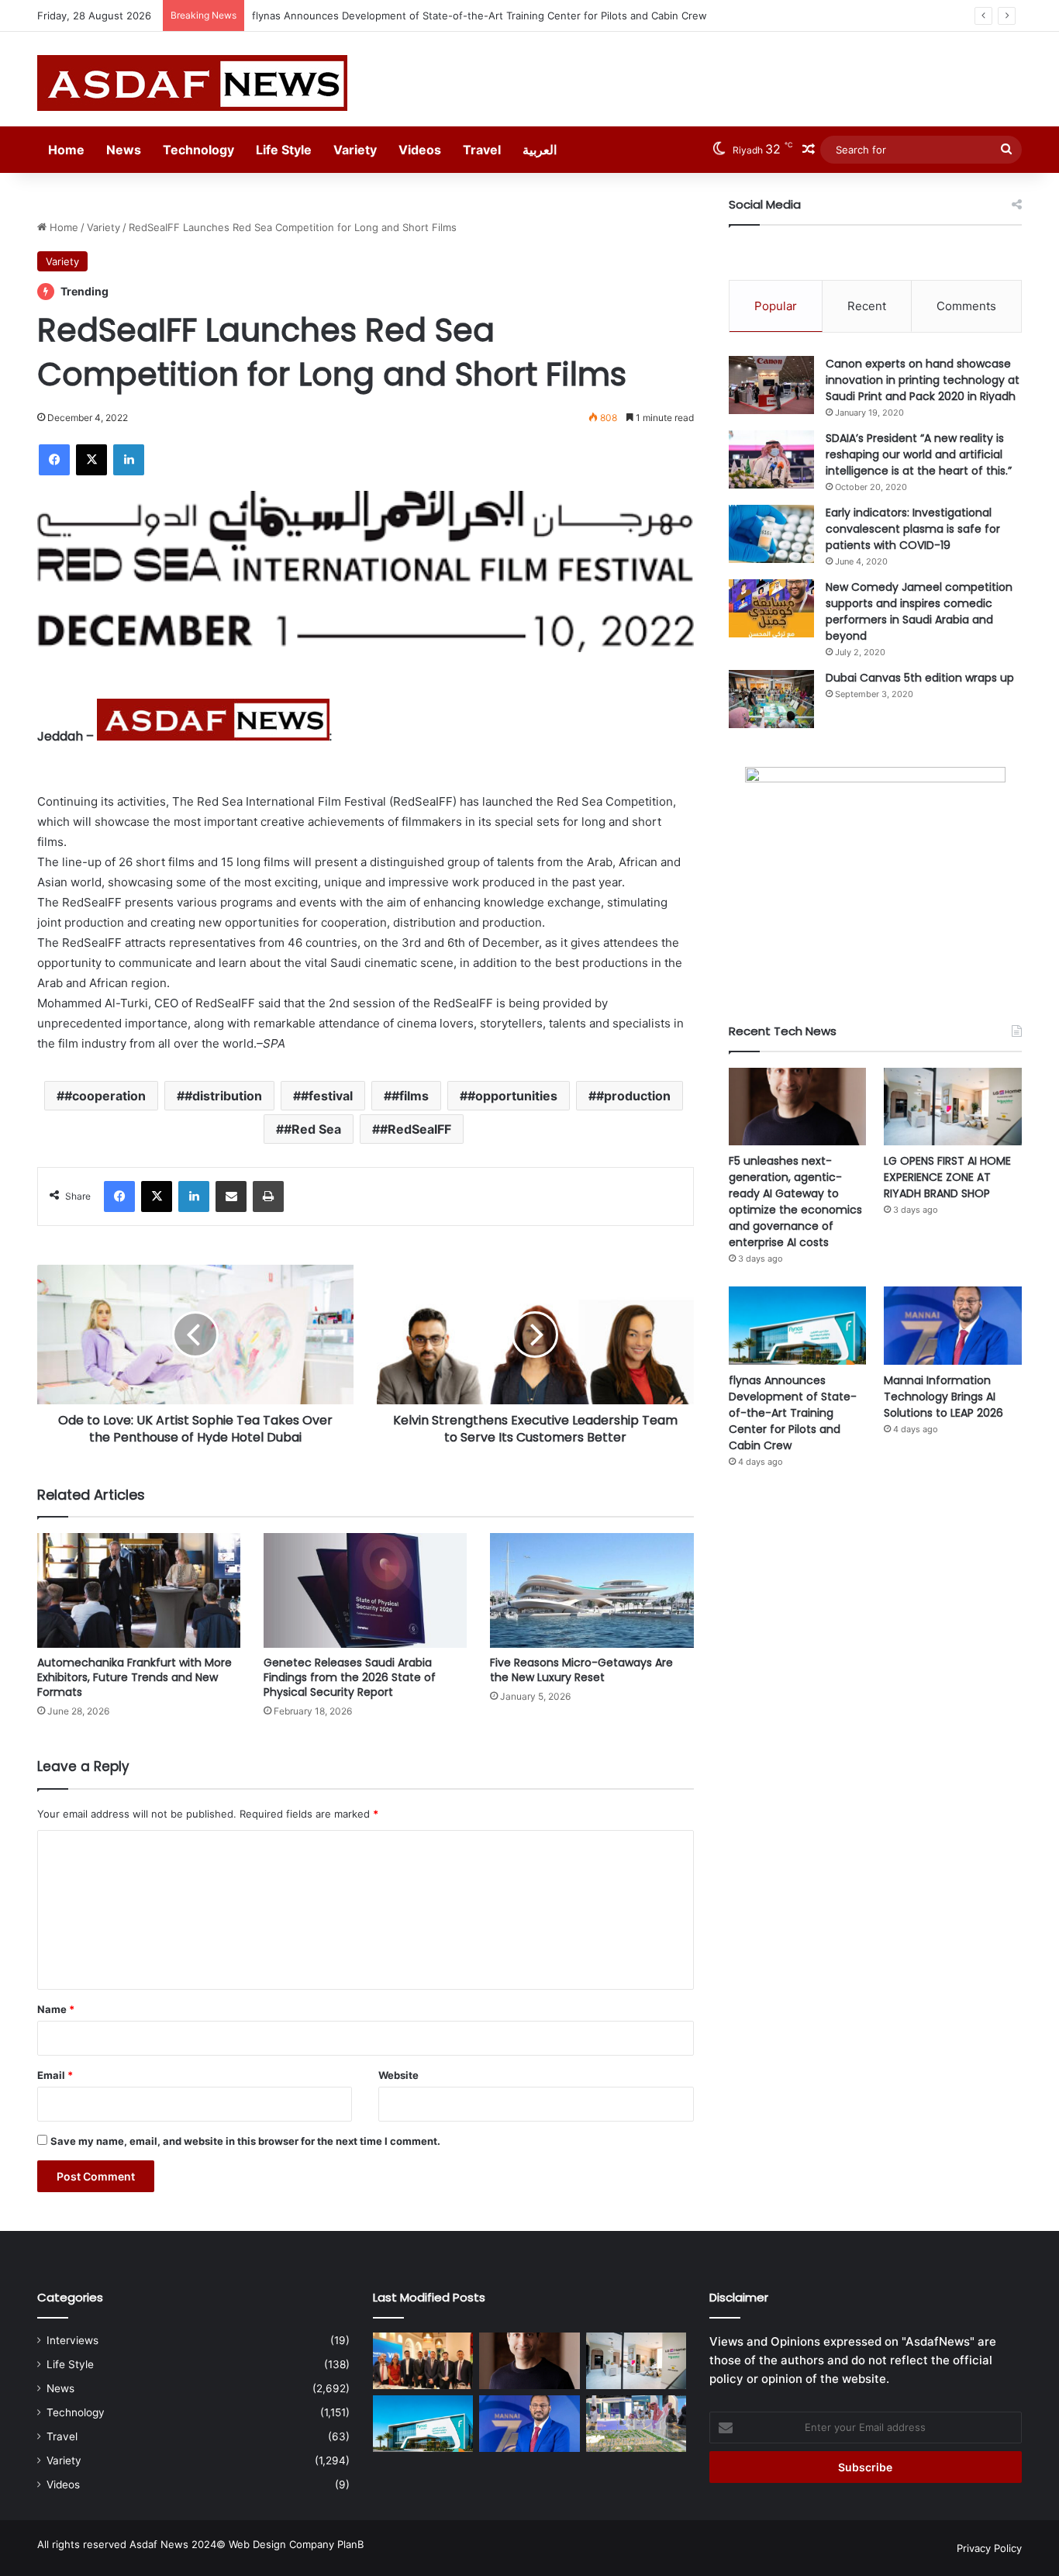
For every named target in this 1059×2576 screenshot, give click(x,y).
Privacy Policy (989, 2548)
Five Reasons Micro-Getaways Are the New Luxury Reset (581, 1670)
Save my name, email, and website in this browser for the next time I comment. (245, 2141)
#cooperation (105, 1096)
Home (66, 150)
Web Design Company (281, 2544)
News (124, 150)
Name (56, 2009)
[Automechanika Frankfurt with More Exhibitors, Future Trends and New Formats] (139, 1590)
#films (410, 1096)
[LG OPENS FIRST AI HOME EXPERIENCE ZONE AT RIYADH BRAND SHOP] (953, 1107)
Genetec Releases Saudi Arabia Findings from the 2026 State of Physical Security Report (350, 1677)
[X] (91, 460)
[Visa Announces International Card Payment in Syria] (423, 2361)
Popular (776, 306)
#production (633, 1096)
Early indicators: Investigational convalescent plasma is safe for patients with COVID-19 (913, 529)
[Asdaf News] (192, 83)
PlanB (350, 2544)
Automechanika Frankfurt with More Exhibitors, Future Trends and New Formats (135, 1677)
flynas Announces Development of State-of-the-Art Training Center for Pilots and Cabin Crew (479, 16)
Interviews (72, 2340)
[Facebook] (54, 460)
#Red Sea (312, 1129)
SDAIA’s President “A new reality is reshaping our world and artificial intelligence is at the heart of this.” (919, 454)
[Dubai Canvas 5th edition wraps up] (771, 699)
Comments (966, 306)
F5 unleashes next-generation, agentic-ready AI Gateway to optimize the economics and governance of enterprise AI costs (795, 1202)
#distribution (223, 1096)
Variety (355, 150)
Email (55, 2075)
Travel (482, 150)
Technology (198, 150)
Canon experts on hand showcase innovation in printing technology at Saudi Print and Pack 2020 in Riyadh (923, 380)
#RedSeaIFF (416, 1129)
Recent (867, 306)
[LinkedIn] (129, 460)
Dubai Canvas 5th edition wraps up (920, 678)
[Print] (268, 1196)
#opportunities (512, 1096)
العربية (540, 150)
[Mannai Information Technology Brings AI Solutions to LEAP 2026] (953, 1325)
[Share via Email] (231, 1196)
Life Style (284, 150)
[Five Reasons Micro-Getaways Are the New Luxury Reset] (592, 1590)
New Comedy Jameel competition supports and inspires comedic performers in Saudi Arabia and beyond (919, 611)
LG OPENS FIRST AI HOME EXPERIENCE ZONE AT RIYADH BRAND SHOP (947, 1177)
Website (398, 2075)
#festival (327, 1096)
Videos (420, 150)
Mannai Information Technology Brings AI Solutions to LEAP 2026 (943, 1397)
